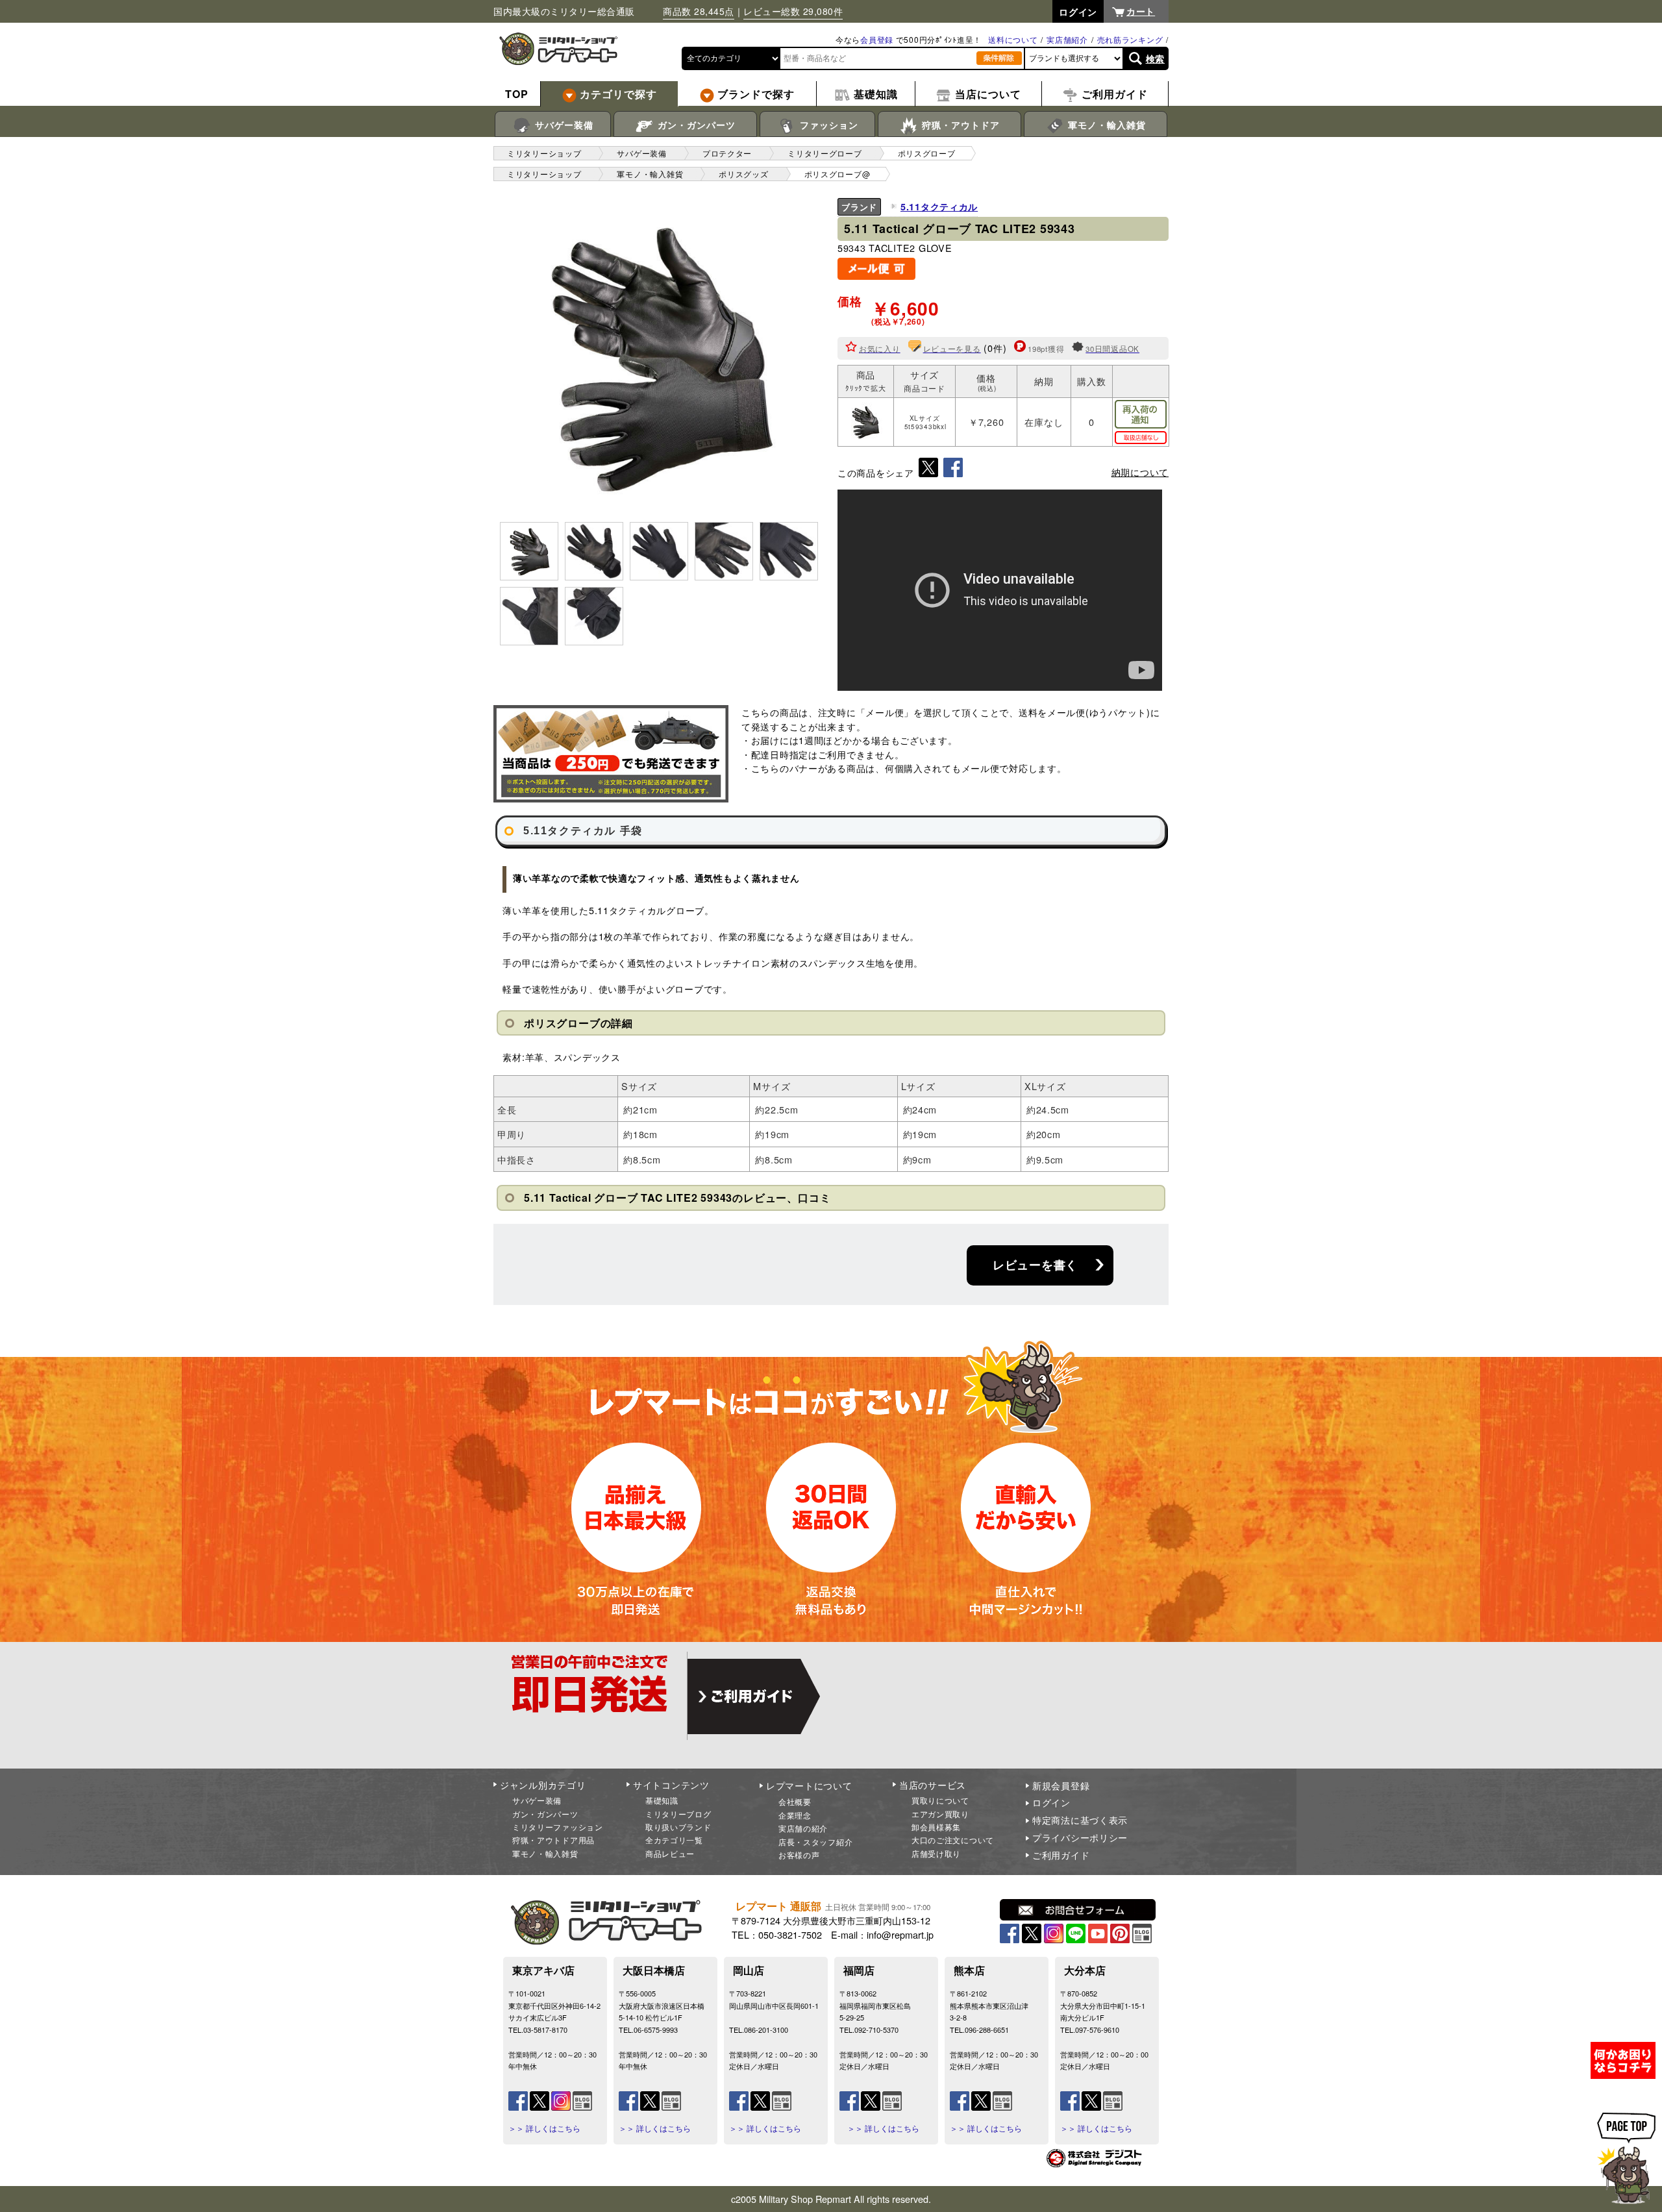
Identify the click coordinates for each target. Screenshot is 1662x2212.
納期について (1140, 472)
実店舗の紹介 (803, 1828)
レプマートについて (809, 1785)
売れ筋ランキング (1130, 39)
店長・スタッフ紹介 (815, 1842)
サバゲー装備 (563, 125)
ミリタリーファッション (558, 1827)
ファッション (827, 125)
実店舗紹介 (1067, 39)
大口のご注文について (953, 1840)
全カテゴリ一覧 (674, 1840)
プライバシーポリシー (1080, 1837)
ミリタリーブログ (678, 1814)
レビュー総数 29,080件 (793, 11)
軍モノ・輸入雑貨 (1105, 125)
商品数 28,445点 (699, 11)
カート (1141, 11)
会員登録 (877, 39)
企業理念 (795, 1815)
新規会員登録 (1061, 1785)
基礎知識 (662, 1800)
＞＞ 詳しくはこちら (544, 2128)
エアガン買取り (940, 1814)
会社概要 (795, 1801)
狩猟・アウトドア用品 (553, 1840)
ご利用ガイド (1061, 1855)
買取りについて (940, 1800)
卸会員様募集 (936, 1827)
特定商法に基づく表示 (1080, 1820)
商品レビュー (670, 1853)
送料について (1013, 39)
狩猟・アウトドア (959, 125)
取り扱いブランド (678, 1827)
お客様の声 (799, 1855)
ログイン (1051, 1802)
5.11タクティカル (939, 206)
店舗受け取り (936, 1853)
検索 (1155, 58)
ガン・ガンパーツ (695, 125)
